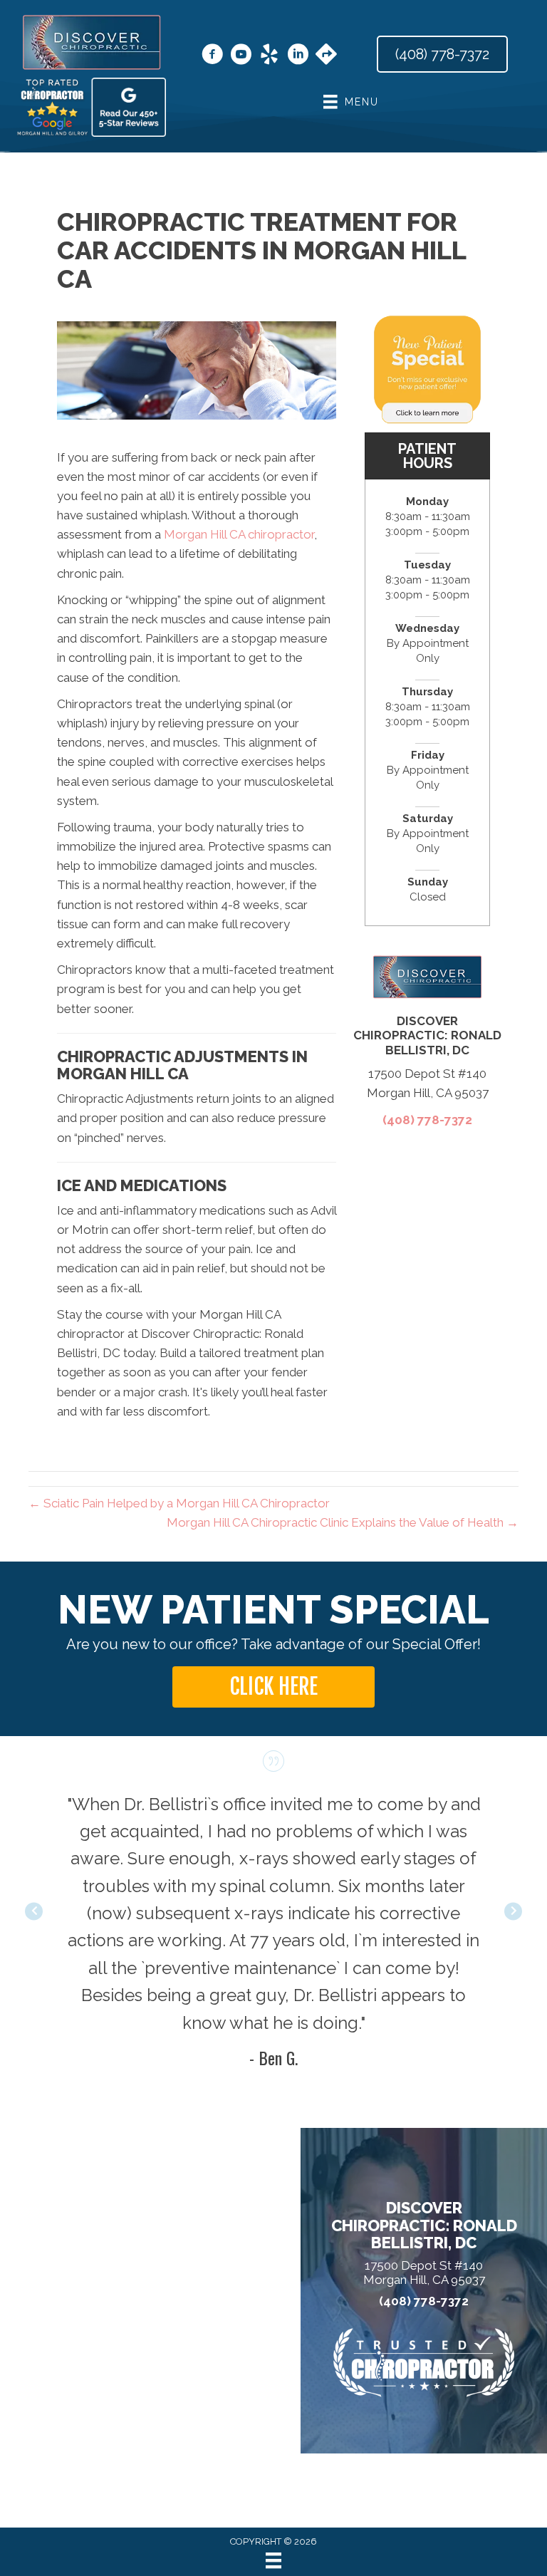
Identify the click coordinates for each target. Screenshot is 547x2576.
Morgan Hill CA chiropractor (239, 534)
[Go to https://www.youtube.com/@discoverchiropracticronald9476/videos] (241, 56)
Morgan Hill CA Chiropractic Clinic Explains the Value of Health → (343, 1522)
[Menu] (273, 2560)
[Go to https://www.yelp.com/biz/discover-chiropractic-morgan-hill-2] (269, 56)
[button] (273, 1687)
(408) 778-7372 (427, 1120)
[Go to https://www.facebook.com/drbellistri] (212, 56)
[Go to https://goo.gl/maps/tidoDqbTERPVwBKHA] (326, 56)
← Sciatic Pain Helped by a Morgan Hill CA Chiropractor (179, 1503)
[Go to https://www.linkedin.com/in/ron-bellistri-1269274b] (298, 56)
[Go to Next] (513, 1912)
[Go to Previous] (34, 1912)
